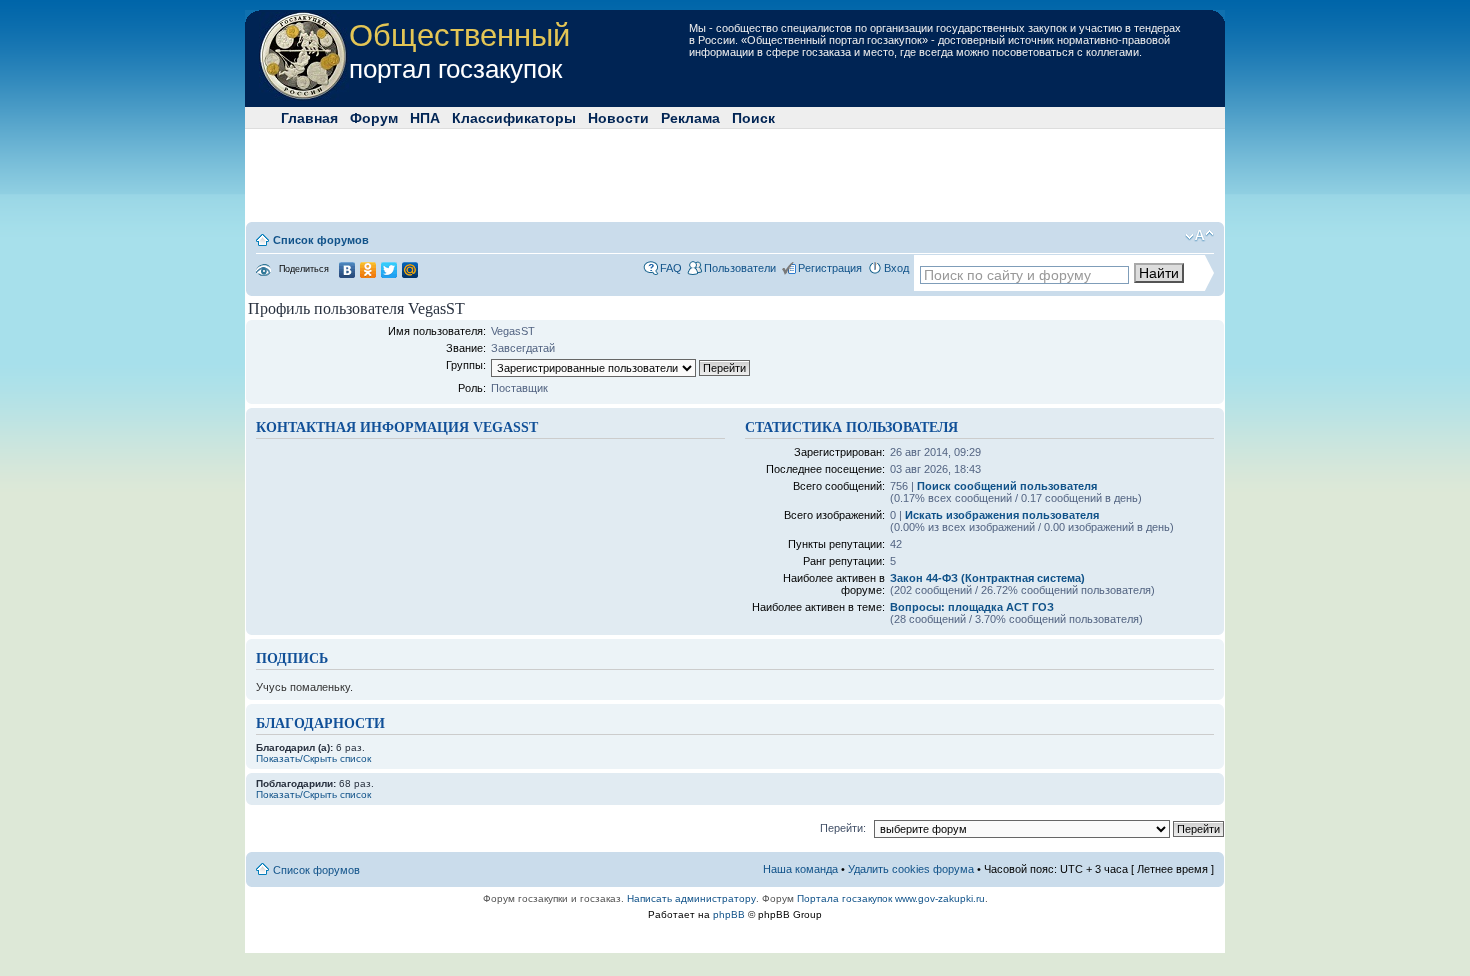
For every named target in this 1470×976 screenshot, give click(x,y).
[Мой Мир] (410, 270)
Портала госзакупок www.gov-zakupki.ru (891, 898)
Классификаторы (514, 118)
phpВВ (729, 914)
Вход (896, 268)
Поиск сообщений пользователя (1007, 486)
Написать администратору (691, 898)
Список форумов (321, 240)
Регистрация (830, 268)
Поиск (753, 118)
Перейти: (843, 828)
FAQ (671, 268)
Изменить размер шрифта (1199, 236)
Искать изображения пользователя (1002, 515)
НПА (425, 118)
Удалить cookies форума (911, 869)
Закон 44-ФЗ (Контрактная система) (987, 578)
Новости (618, 118)
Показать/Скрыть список (313, 758)
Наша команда (800, 869)
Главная (309, 118)
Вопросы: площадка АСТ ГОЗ (972, 607)
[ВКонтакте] (347, 270)
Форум (374, 118)
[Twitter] (389, 270)
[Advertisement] (735, 174)
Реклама (690, 118)
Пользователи (740, 268)
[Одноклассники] (368, 270)
